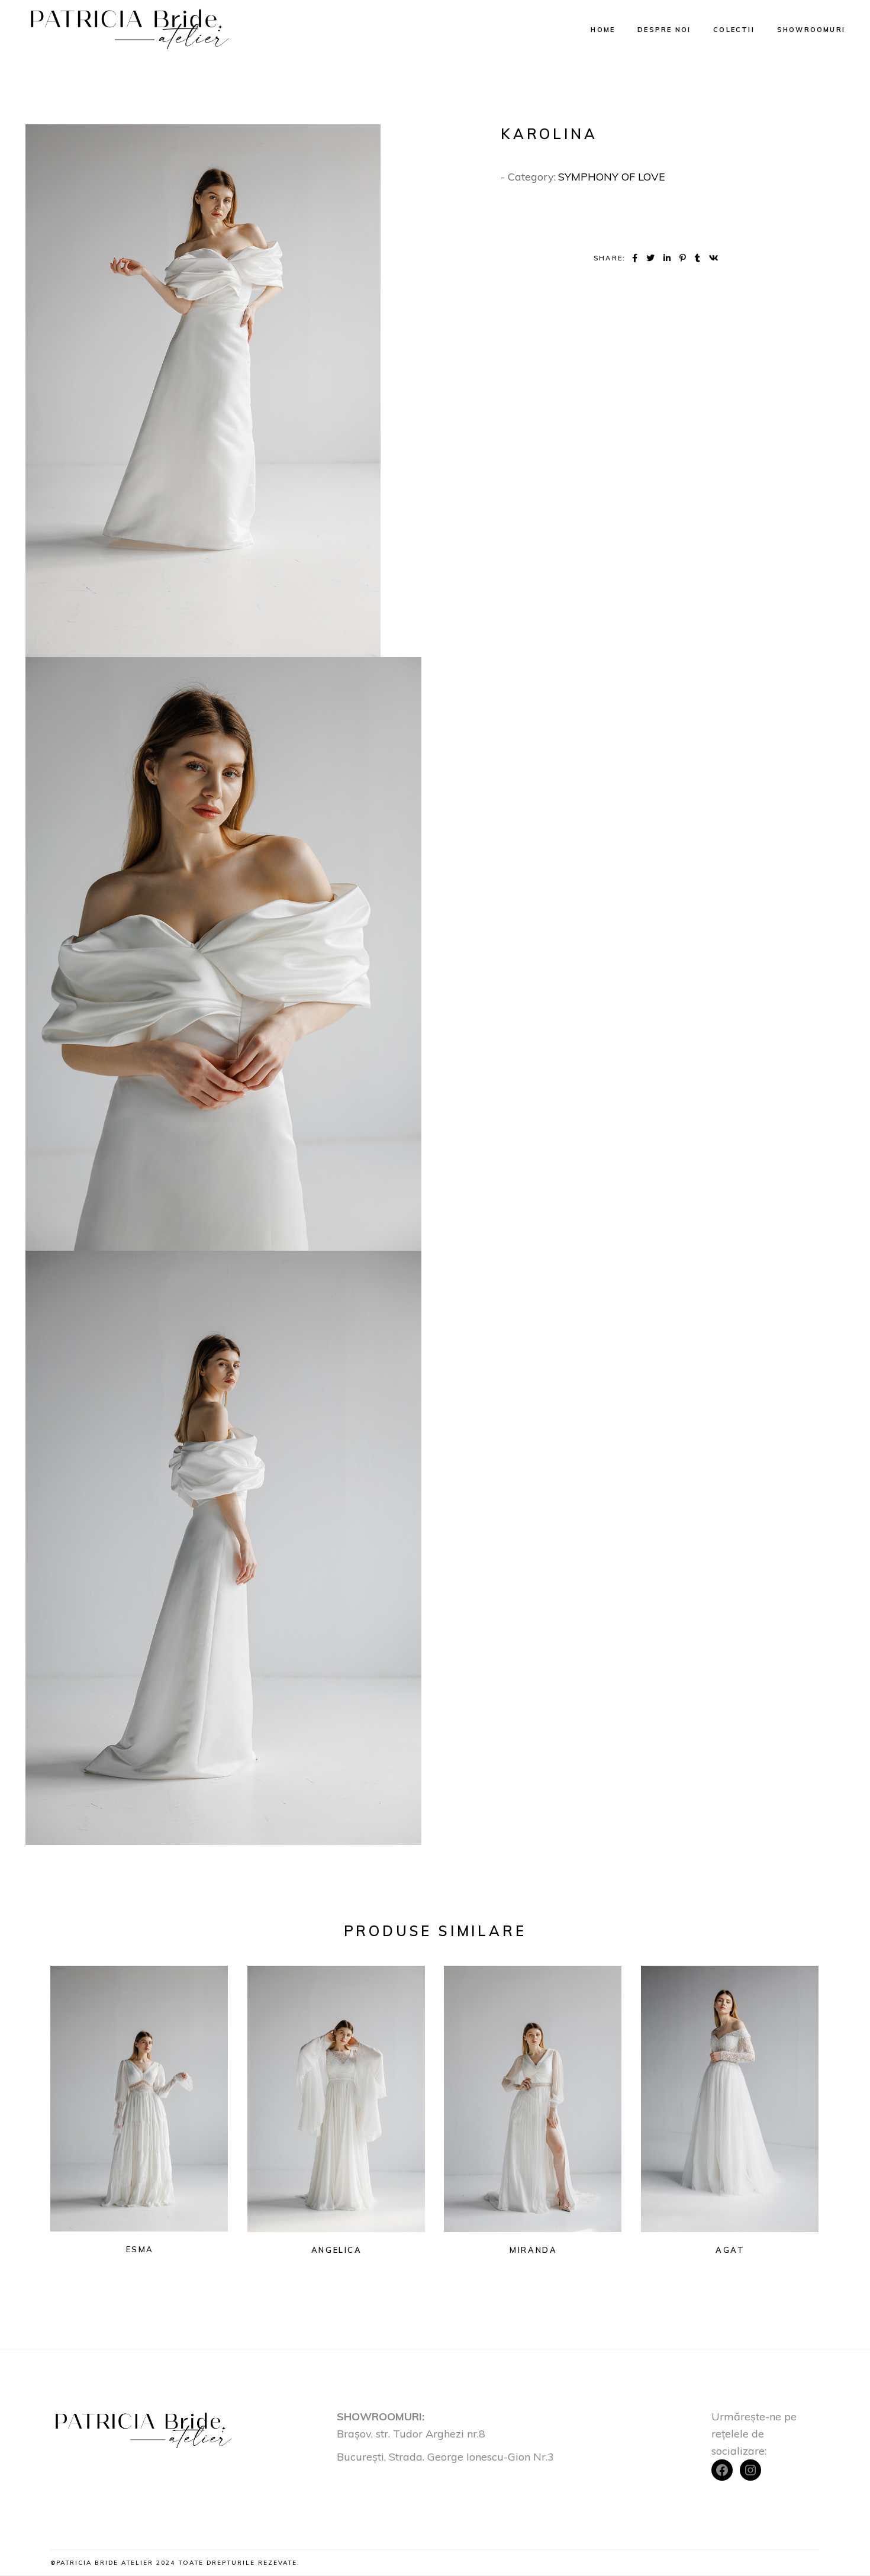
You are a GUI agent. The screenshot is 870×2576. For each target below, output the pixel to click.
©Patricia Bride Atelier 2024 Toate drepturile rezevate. (175, 2563)
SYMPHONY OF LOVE (612, 177)
